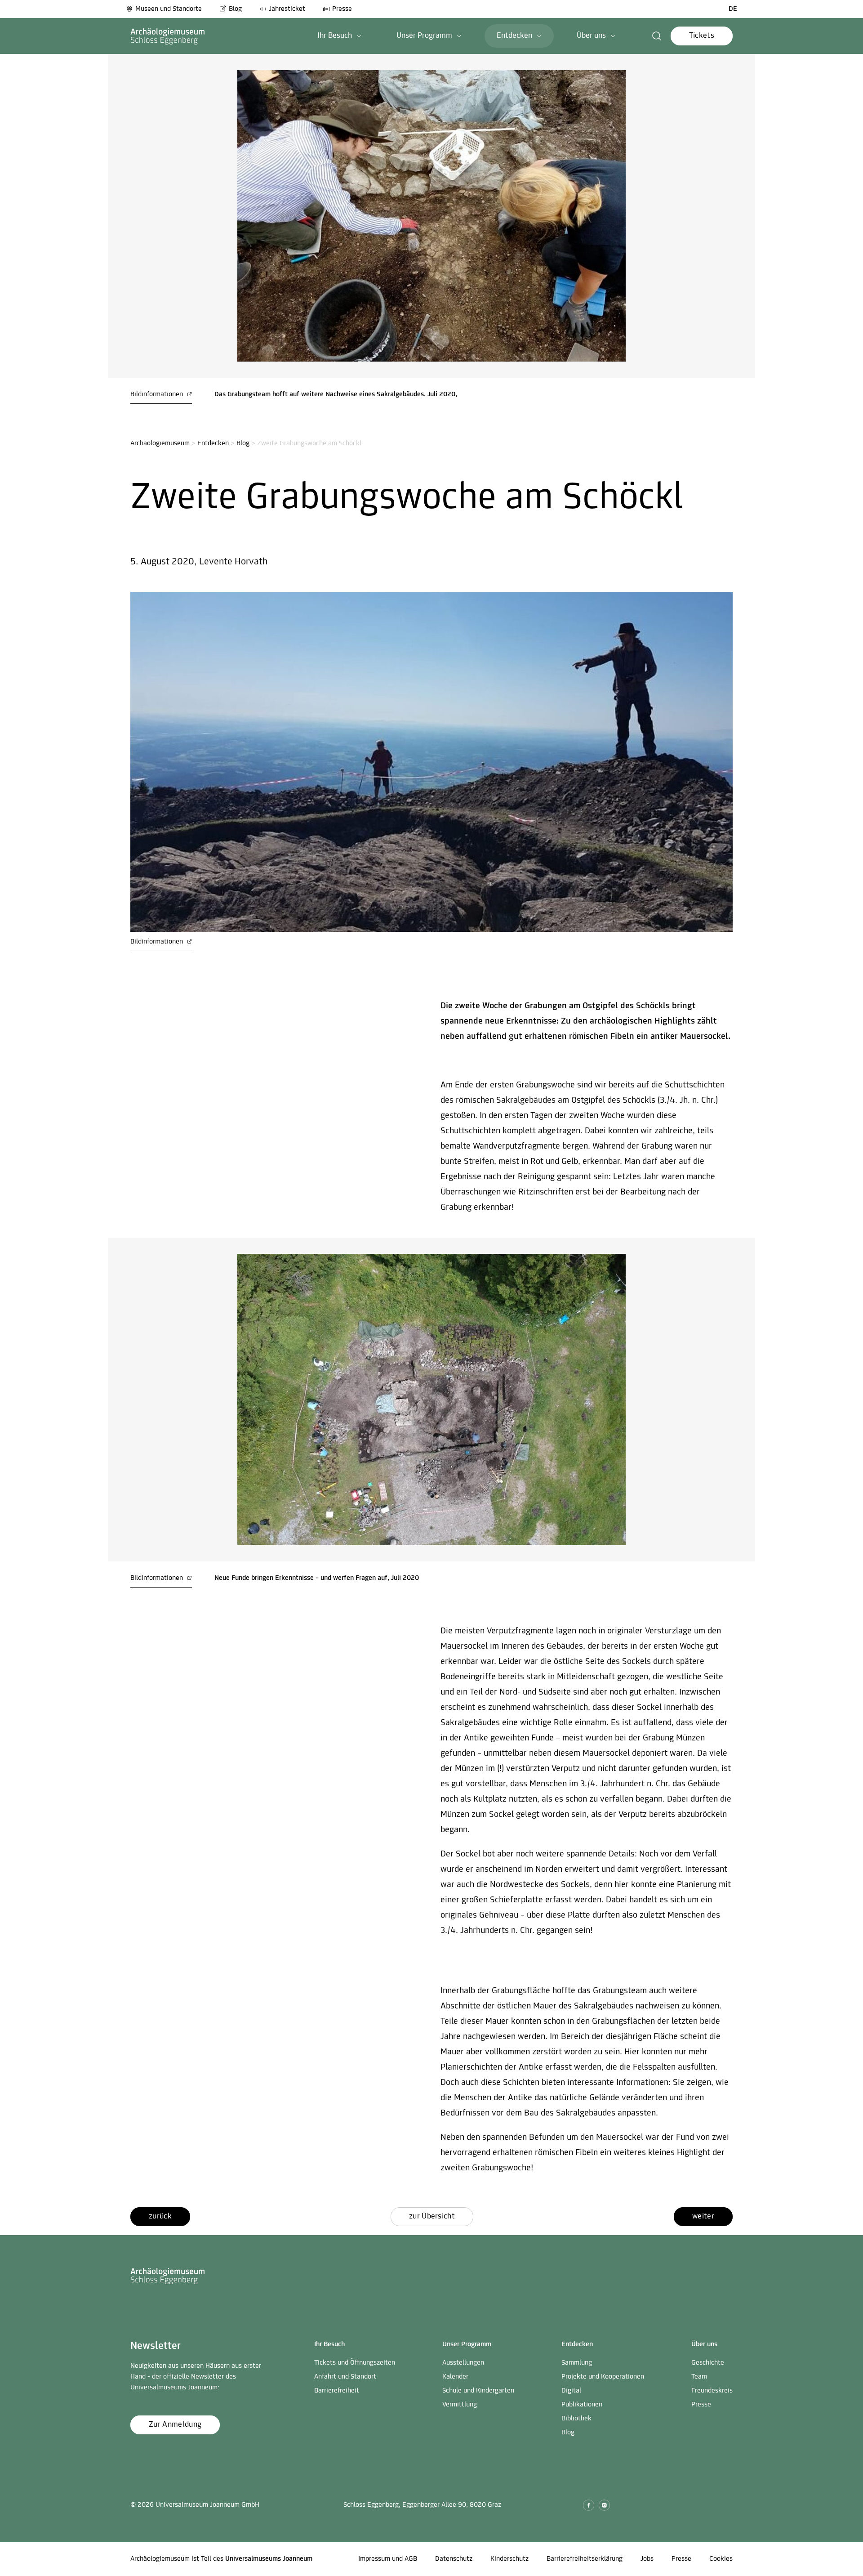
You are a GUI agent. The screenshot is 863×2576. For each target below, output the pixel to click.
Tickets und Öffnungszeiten (355, 2363)
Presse (342, 9)
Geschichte (708, 2363)
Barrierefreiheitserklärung (585, 2559)
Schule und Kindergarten (478, 2391)
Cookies (721, 2559)
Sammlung (577, 2363)
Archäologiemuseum (160, 443)
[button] (339, 36)
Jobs (647, 2559)
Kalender (455, 2377)
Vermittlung (460, 2405)
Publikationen (582, 2405)
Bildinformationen (158, 394)
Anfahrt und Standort (345, 2377)
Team (699, 2377)
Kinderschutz (509, 2559)
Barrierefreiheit (337, 2391)
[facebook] (589, 2505)
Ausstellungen (463, 2363)
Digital (571, 2391)
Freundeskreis (712, 2391)
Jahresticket (287, 9)
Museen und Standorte (169, 9)
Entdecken (213, 443)
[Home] (168, 36)
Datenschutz (454, 2559)
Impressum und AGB (388, 2559)
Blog (235, 9)
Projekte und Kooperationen (603, 2377)
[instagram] (604, 2505)
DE (733, 9)
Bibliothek (576, 2419)
